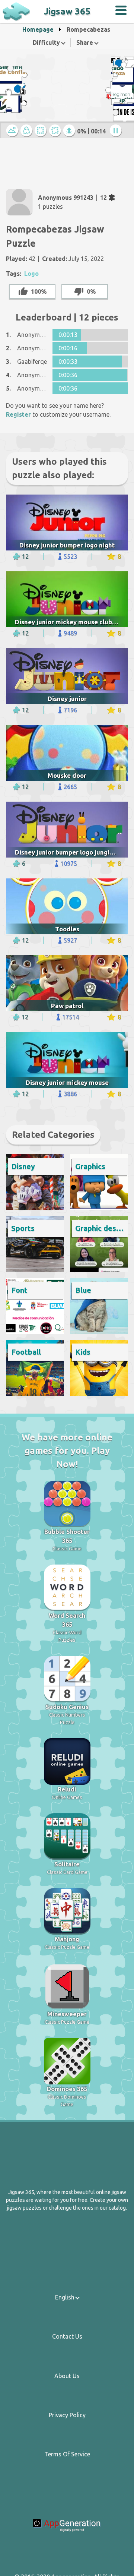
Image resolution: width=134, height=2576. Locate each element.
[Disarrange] (56, 131)
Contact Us (67, 2336)
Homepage (38, 29)
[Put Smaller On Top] (70, 131)
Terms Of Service (67, 2454)
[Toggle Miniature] (13, 131)
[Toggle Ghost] (27, 131)
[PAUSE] (117, 131)
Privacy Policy (67, 2415)
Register (18, 414)
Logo (31, 274)
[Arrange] (41, 131)
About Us (67, 2376)
